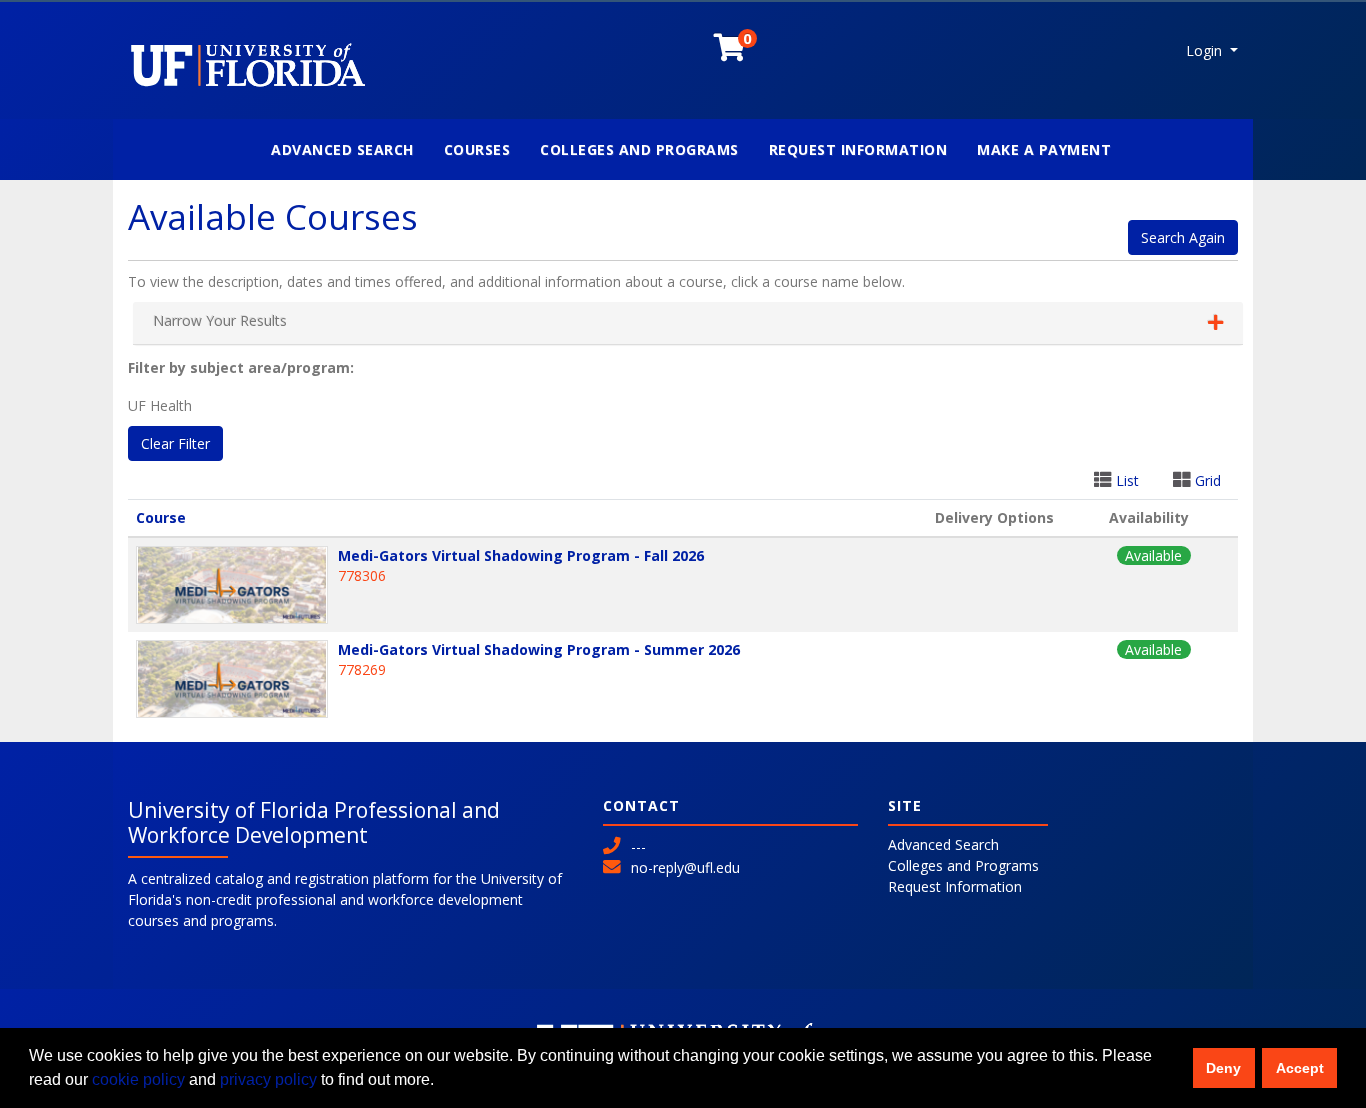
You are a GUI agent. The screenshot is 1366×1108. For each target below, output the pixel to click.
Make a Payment (1044, 149)
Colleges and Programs (639, 149)
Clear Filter (175, 443)
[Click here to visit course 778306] (237, 585)
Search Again (1183, 237)
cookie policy (138, 1079)
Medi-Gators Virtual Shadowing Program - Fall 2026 (521, 555)
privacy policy (268, 1079)
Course (161, 517)
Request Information (858, 149)
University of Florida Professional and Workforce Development (314, 822)
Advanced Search (342, 149)
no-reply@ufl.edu (685, 867)
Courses (477, 149)
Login (1206, 50)
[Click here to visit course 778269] (237, 679)
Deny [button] (1223, 1068)
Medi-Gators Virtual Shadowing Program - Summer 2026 (539, 649)
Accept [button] (1300, 1068)
